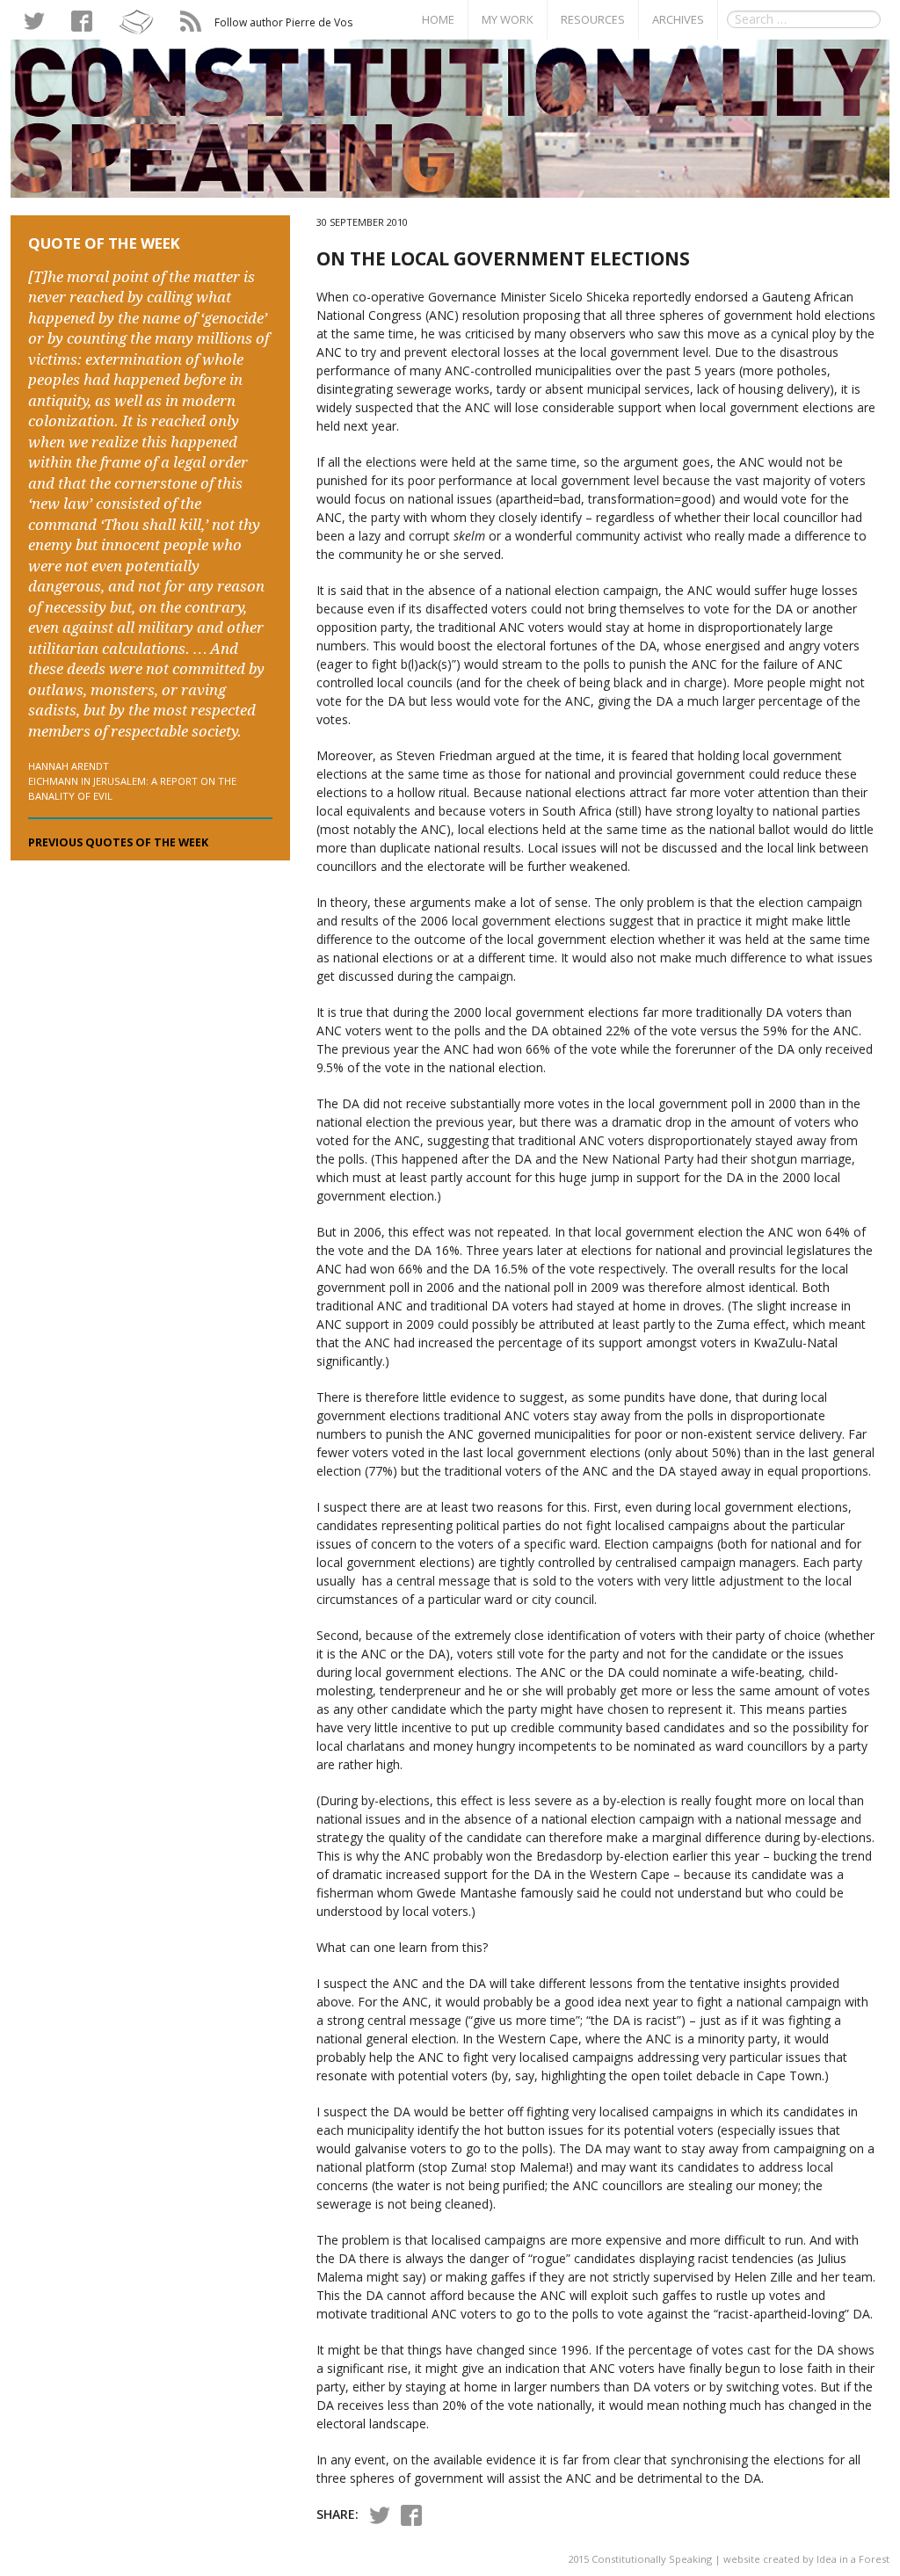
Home (438, 19)
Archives (678, 19)
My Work (508, 19)
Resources (593, 19)
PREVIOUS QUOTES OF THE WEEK (118, 842)
